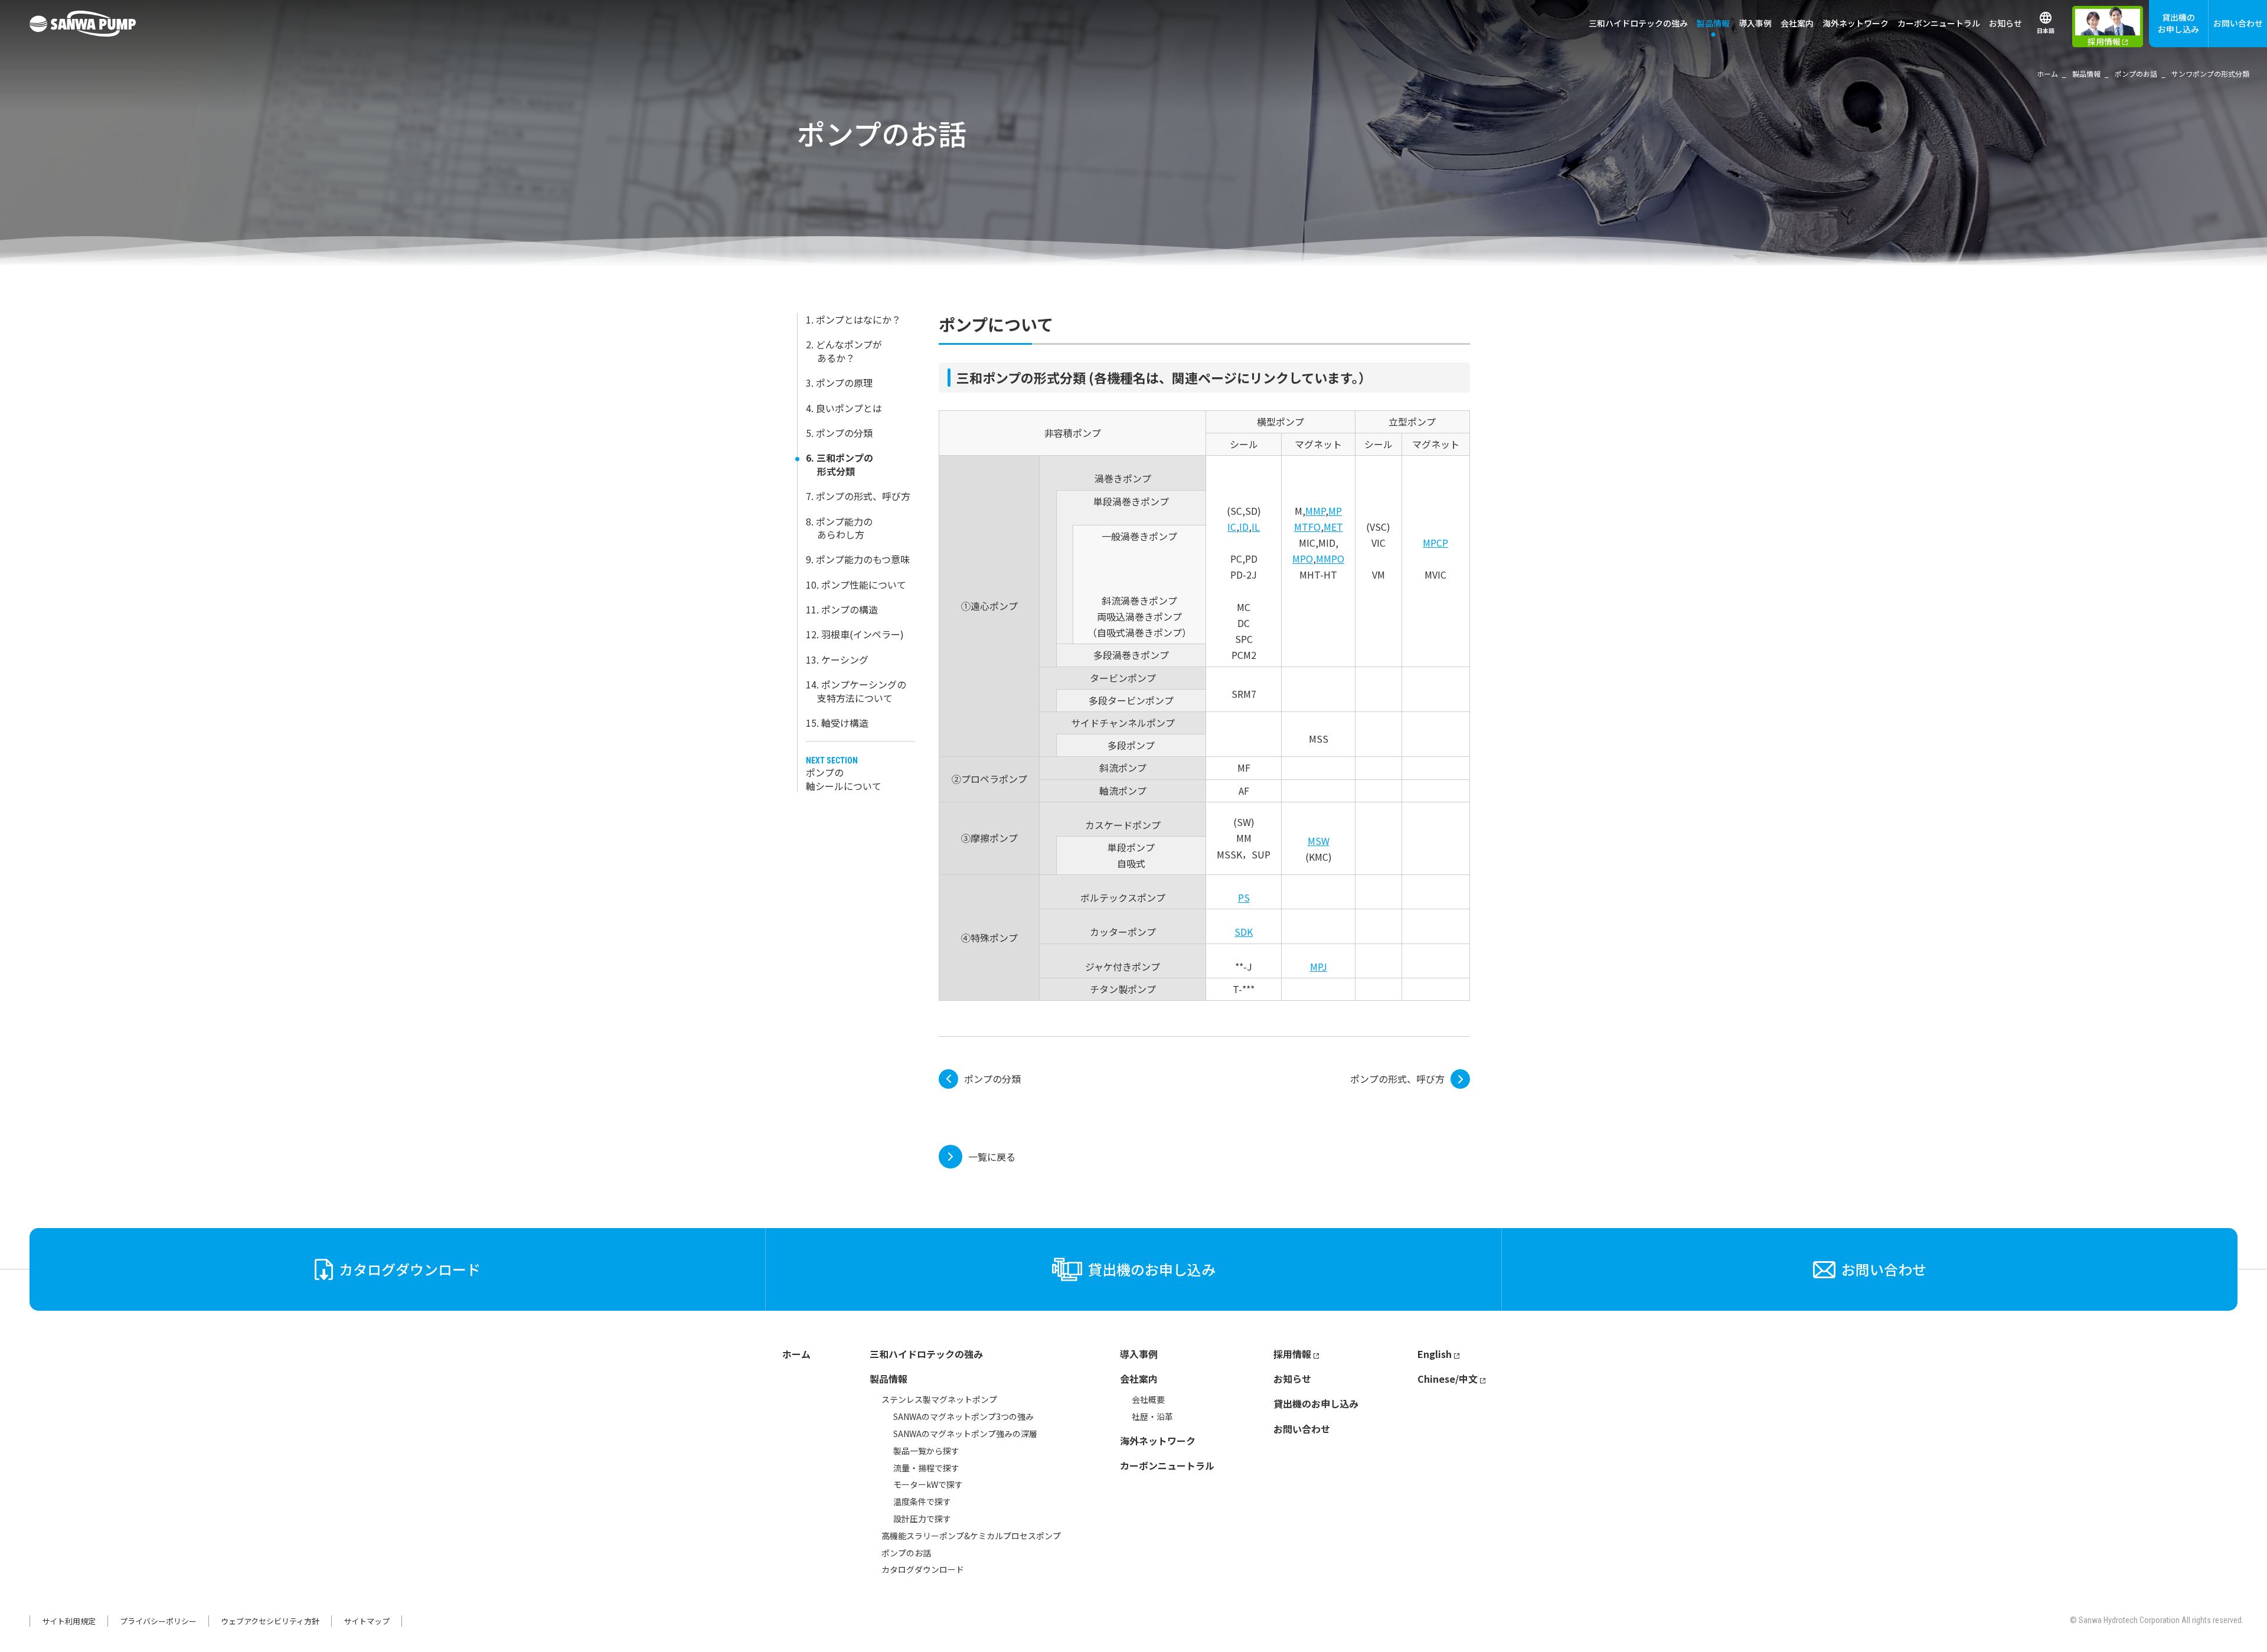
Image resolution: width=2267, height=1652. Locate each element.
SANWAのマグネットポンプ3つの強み (963, 1416)
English (1435, 1354)
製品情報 (888, 1379)
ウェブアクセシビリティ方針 (270, 1621)
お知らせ (2005, 23)
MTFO (1307, 527)
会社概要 (1148, 1399)
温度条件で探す (922, 1501)
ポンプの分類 (992, 1079)
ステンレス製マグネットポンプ (939, 1399)
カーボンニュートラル (1939, 23)
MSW (1319, 841)
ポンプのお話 (906, 1553)
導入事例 (1755, 23)
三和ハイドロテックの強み (1638, 23)
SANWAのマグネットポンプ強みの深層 (965, 1434)
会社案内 (1139, 1379)
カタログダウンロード (923, 1569)
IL (1256, 527)
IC (1232, 527)
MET (1333, 527)
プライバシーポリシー (158, 1621)
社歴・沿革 (1152, 1416)
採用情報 (1292, 1354)
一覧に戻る (992, 1157)
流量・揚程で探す (926, 1468)
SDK (1244, 932)
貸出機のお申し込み (2178, 23)
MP (1335, 511)
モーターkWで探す (928, 1484)
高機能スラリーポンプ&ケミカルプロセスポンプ (971, 1536)
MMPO (1330, 559)
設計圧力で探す (922, 1519)
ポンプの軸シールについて (844, 779)
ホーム (796, 1354)
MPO (1303, 559)
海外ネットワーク (1856, 23)
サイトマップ (367, 1621)
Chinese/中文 (1448, 1379)
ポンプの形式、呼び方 (1397, 1079)
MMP (1315, 511)
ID (1244, 527)
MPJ (1319, 967)
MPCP (1435, 543)
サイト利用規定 (69, 1621)
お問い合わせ (2238, 23)
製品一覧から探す (926, 1451)
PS (1244, 897)
